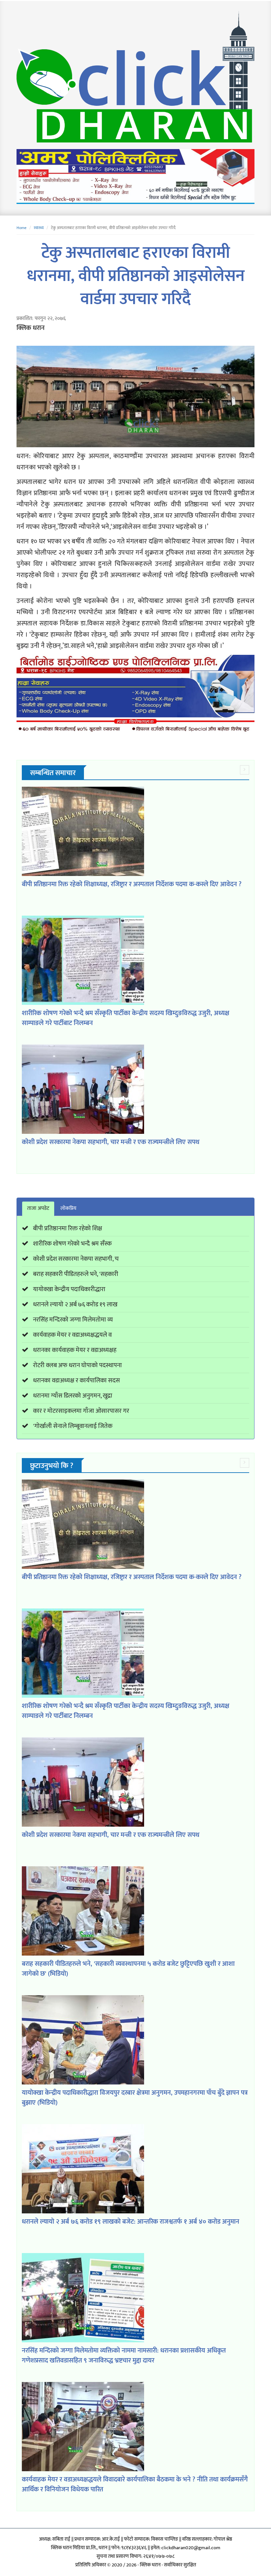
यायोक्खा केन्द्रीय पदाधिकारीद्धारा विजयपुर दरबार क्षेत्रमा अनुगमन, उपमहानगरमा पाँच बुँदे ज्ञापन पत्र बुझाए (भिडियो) (135, 2098)
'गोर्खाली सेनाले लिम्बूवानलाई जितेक (73, 1426)
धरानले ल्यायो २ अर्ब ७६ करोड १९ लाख (75, 1305)
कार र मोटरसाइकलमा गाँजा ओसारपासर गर (81, 1411)
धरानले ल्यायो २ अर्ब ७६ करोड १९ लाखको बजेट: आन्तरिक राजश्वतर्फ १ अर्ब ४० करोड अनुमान (131, 2222)
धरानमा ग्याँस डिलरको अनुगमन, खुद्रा (73, 1396)
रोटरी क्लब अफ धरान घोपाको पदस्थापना (77, 1365)
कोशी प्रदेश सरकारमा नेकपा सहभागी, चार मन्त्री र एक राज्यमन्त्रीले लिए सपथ (111, 1142)
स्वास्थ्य (39, 228)
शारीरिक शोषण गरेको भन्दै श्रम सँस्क (72, 1244)
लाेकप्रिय (68, 1208)
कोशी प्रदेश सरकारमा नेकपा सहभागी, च (76, 1259)
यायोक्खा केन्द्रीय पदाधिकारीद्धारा (69, 1289)
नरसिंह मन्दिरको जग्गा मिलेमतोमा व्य (73, 1320)
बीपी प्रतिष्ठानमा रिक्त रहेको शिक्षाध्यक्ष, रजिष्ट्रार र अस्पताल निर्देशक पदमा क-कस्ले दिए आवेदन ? (132, 884)
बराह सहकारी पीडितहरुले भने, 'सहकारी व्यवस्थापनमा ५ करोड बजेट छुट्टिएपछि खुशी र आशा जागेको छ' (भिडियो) (128, 1969)
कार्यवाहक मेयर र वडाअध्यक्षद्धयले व (72, 1335)
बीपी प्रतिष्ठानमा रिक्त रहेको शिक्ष (68, 1229)
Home (21, 228)
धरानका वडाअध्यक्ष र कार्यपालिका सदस (77, 1381)
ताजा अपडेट (38, 1208)
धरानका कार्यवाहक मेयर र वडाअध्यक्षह (75, 1350)
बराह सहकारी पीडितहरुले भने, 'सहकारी (76, 1274)
